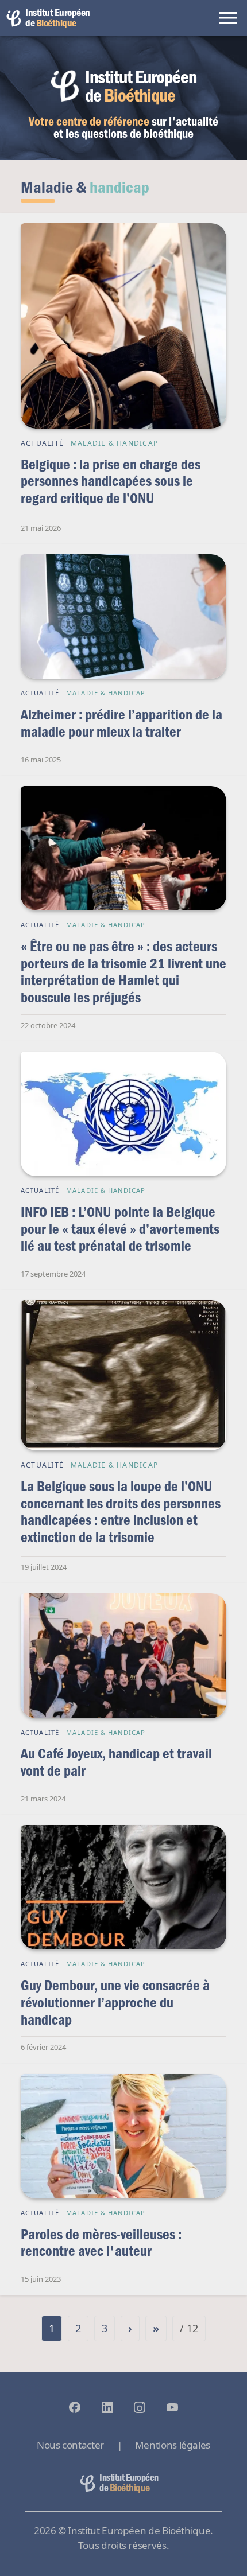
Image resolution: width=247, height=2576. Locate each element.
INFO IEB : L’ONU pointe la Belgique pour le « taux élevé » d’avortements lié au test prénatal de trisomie (120, 1228)
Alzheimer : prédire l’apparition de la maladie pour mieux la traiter (121, 723)
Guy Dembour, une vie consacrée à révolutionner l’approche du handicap (115, 2002)
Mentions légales (173, 2445)
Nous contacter (70, 2445)
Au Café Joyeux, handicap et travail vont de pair (116, 1762)
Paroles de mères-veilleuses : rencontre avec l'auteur (101, 2242)
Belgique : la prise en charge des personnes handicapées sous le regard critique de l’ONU (111, 481)
